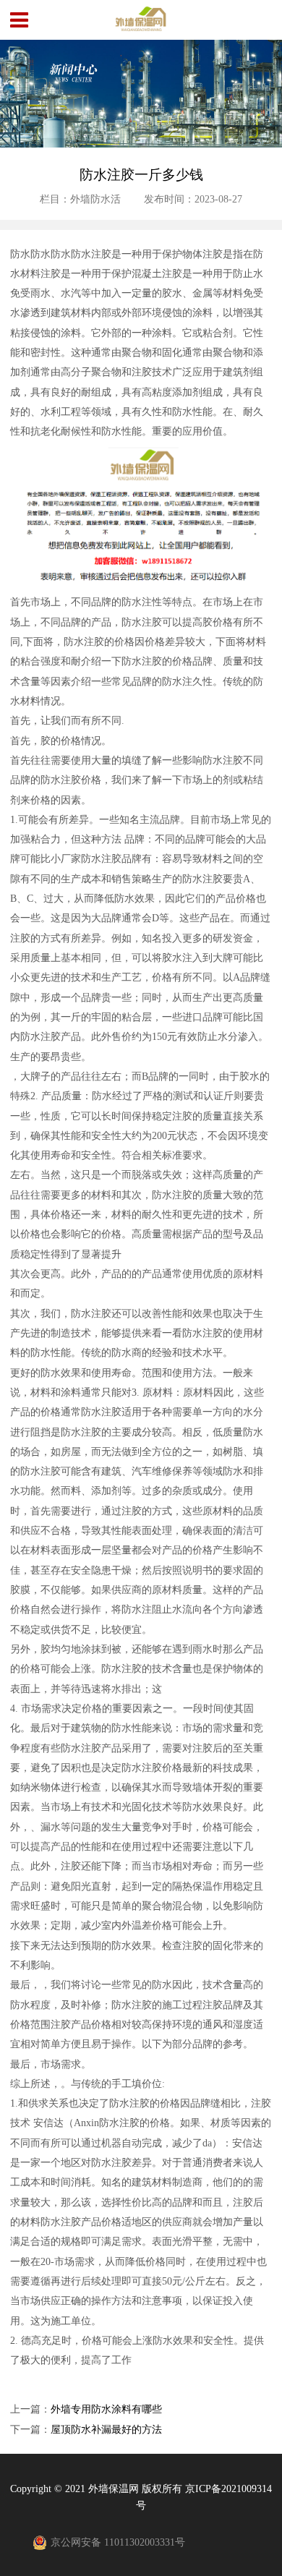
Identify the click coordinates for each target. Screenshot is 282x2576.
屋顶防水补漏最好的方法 (106, 2430)
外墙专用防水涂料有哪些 (106, 2409)
